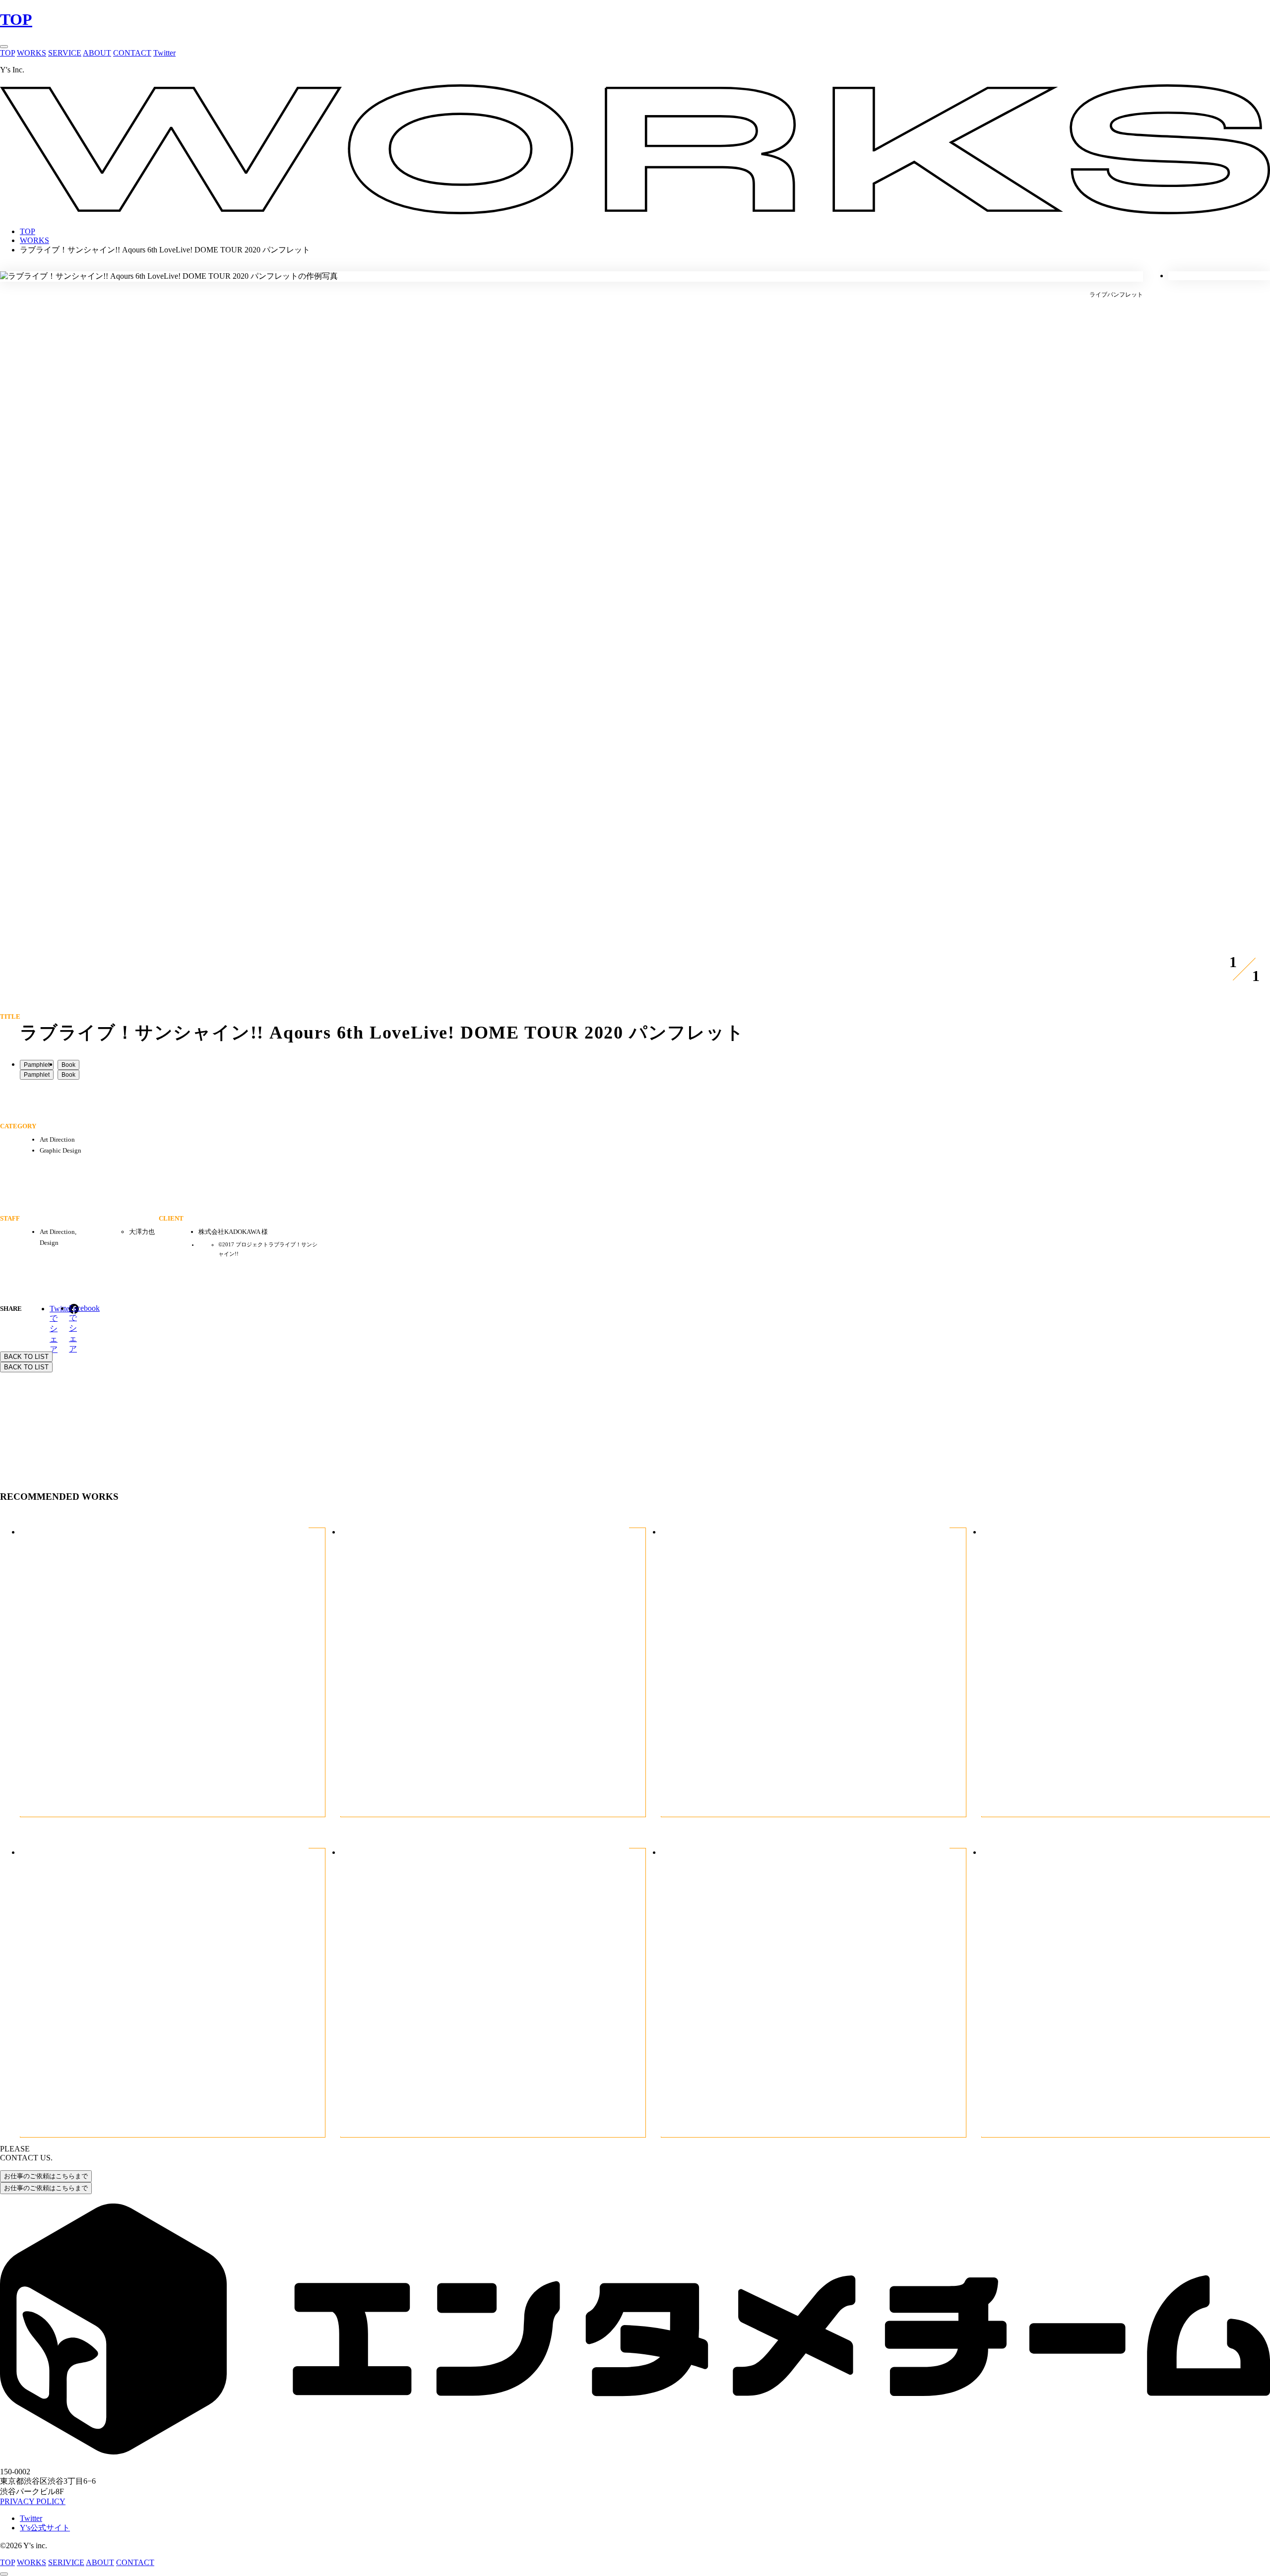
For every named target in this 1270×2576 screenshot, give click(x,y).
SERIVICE (66, 2562)
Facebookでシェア (74, 1309)
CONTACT (132, 53)
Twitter (164, 53)
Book (68, 1065)
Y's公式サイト (45, 2528)
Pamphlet (37, 1065)
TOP (16, 19)
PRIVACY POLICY (33, 2501)
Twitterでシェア (55, 1309)
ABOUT (97, 53)
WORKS (32, 53)
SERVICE (65, 53)
